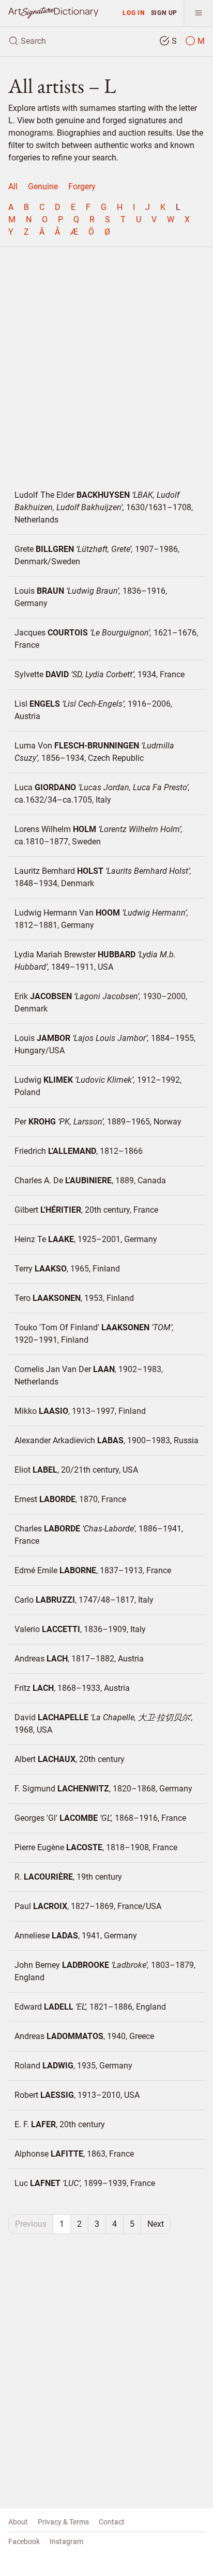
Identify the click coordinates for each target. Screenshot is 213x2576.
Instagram (66, 2541)
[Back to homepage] (53, 12)
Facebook (24, 2541)
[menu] (198, 13)
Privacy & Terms (63, 2522)
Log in (134, 13)
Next (156, 2224)
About (18, 2522)
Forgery (82, 186)
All (13, 186)
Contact (112, 2522)
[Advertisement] (106, 362)
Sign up (164, 13)
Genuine (43, 186)
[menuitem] (13, 187)
